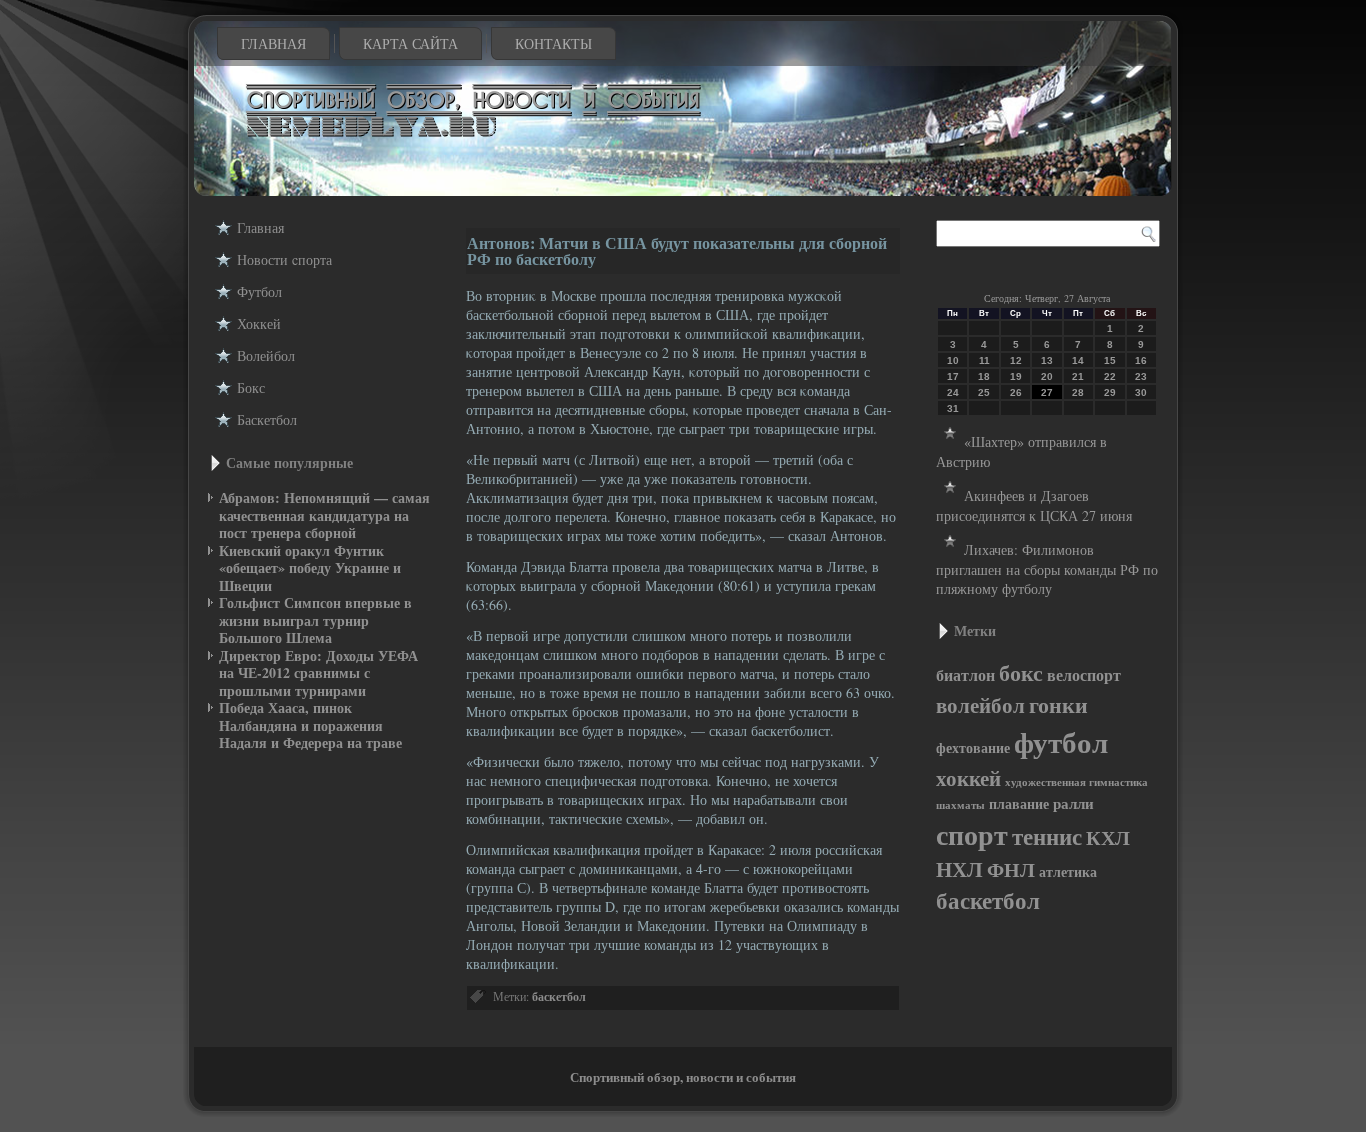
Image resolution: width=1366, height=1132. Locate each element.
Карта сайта (410, 43)
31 (953, 408)
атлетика (1068, 871)
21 (1078, 376)
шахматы (960, 805)
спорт (972, 834)
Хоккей (259, 323)
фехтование (973, 747)
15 (1110, 360)
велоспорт (1084, 675)
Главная (273, 43)
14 (1078, 360)
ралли (1073, 803)
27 (1047, 392)
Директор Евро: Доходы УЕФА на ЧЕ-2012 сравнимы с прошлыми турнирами (318, 673)
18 (984, 376)
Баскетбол (267, 419)
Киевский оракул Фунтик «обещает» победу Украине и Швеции (310, 568)
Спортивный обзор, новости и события (683, 1076)
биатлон (965, 675)
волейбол (980, 705)
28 (1078, 392)
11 (984, 360)
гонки (1058, 704)
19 (1016, 376)
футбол (1061, 741)
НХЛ (959, 869)
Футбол (259, 291)
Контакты (553, 43)
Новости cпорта (284, 259)
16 (1141, 360)
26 (1016, 392)
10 (953, 360)
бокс (1021, 672)
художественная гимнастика (1076, 782)
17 (953, 376)
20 (1047, 376)
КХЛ (1108, 837)
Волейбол (266, 355)
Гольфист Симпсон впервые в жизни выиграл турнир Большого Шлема (315, 620)
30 (1141, 392)
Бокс (251, 387)
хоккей (968, 778)
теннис (1047, 836)
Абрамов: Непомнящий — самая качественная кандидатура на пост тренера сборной (324, 515)
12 (1016, 360)
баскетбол (559, 996)
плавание (1019, 804)
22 (1110, 376)
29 (1110, 392)
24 (953, 392)
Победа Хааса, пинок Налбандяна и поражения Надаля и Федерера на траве (310, 725)
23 (1141, 376)
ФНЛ (1011, 869)
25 (984, 392)
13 (1047, 360)
